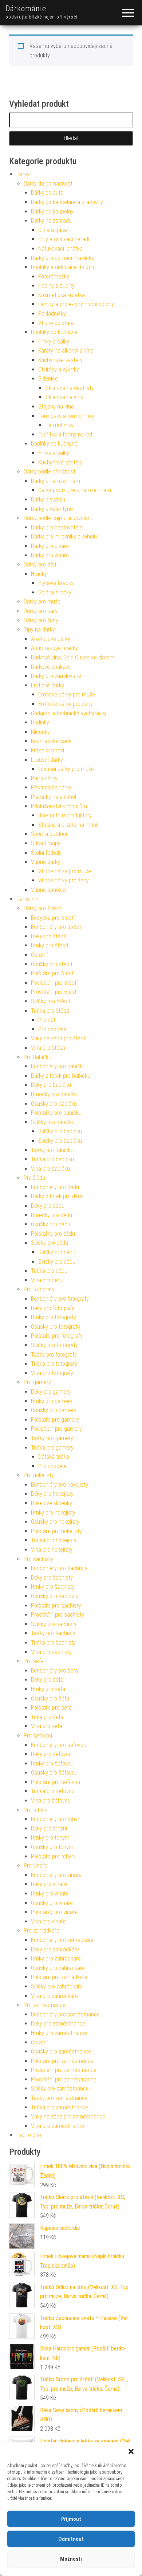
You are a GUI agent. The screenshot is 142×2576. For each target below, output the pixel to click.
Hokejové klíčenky (52, 1503)
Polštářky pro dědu (53, 1234)
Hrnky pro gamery (52, 1401)
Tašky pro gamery (52, 1438)
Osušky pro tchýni (52, 1847)
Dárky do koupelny (52, 212)
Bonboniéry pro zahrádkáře (62, 1940)
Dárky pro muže (42, 602)
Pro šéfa (34, 1661)
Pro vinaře (35, 1866)
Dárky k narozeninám (56, 481)
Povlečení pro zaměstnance (64, 2070)
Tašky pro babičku (52, 1150)
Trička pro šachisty (53, 1643)
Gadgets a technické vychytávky (69, 713)
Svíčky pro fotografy (54, 1345)
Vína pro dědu (47, 1280)
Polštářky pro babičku (56, 1113)
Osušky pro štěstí (52, 964)
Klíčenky (40, 732)
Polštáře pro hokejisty (56, 1531)
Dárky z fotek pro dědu (57, 1196)
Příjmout (71, 2519)
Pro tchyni (35, 1810)
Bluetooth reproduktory (65, 815)
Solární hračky (55, 592)
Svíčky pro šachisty (54, 1624)
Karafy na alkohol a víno (66, 351)
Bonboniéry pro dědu (55, 1187)
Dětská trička (54, 1457)
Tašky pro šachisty (53, 1633)
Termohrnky (60, 425)
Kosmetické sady (51, 741)
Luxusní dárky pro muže (66, 769)
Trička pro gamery (52, 1448)
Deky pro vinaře (49, 1884)
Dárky (23, 174)
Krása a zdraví (48, 750)
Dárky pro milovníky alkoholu (64, 537)
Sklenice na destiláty (70, 388)
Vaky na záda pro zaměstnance (68, 2116)
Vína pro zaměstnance (58, 2126)
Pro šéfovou (38, 1736)
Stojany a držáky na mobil (68, 825)
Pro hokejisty (39, 1475)
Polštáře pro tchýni (53, 1856)
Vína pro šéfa (47, 1726)
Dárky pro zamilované (56, 676)
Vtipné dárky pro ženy (64, 880)
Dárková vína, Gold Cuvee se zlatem (73, 657)
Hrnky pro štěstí (50, 945)
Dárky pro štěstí (42, 908)
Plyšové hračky (56, 583)
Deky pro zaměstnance (58, 2024)
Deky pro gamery (51, 1392)
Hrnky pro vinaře (50, 1894)
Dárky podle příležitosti (50, 472)
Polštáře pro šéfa (51, 1708)
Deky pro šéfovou (51, 1754)
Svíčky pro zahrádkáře (57, 1986)
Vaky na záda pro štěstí (59, 1038)
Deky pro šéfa (47, 1680)
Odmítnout (71, 2539)
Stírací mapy (46, 843)
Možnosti (71, 2559)
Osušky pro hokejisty (55, 1522)
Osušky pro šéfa (50, 1699)
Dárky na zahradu (51, 221)
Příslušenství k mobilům (59, 806)
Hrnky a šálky (54, 342)
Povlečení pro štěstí (54, 983)
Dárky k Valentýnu (52, 509)
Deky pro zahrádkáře (55, 1949)
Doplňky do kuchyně (54, 332)
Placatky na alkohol (54, 797)
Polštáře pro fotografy (57, 1336)
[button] (131, 2451)
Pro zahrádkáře (42, 1931)
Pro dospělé (52, 1029)
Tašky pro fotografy (54, 1355)
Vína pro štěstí (48, 1048)
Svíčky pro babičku (53, 1122)
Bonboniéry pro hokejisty (60, 1485)
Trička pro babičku (52, 1159)
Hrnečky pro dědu (52, 1215)
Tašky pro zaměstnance (59, 2098)
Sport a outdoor (49, 834)
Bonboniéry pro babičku (58, 1066)
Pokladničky (52, 314)
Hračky (39, 574)
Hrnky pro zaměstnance (59, 2033)
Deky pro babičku (51, 1085)
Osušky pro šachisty (55, 1596)
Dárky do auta (47, 193)
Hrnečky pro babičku (55, 1094)
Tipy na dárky (39, 629)
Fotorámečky (54, 277)
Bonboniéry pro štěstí (56, 927)
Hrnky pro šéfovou (52, 1764)
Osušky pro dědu (51, 1224)
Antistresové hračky (54, 648)
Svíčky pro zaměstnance (60, 2089)
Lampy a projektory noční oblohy (76, 304)
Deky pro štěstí (49, 936)
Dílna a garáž (53, 230)
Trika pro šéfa (47, 1717)
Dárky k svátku (48, 499)
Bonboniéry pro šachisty (59, 1568)
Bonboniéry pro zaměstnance (65, 2014)
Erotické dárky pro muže (67, 694)
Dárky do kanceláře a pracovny (67, 202)
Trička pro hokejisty (54, 1540)
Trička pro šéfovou (53, 1791)
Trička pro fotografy (54, 1364)
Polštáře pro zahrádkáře (59, 1977)
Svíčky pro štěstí (50, 1001)
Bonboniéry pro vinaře (56, 1875)
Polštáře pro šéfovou (56, 1782)
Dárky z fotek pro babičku (61, 1076)
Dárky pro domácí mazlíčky (62, 258)
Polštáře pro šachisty (56, 1606)
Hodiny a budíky (56, 286)
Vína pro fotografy (52, 1373)
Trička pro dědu (49, 1271)
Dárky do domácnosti (49, 184)
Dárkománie (26, 9)
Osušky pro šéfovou (54, 1773)
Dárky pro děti (40, 564)
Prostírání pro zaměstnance (64, 2079)
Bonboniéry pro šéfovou (59, 1745)
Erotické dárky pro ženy (66, 704)
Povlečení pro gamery (56, 1429)
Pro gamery (37, 1382)
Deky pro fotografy (53, 1308)
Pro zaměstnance (45, 2005)
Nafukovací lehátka (60, 249)
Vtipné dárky (46, 862)
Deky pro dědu (48, 1206)
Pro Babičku (38, 1057)
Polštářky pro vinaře (54, 1912)
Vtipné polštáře (56, 323)
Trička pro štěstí (50, 1011)
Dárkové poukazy (51, 667)
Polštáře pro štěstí (53, 973)
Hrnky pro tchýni (50, 1838)
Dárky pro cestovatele (57, 527)
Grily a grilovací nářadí (64, 239)
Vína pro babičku (50, 1169)
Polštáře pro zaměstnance (62, 2061)
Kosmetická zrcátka (62, 295)
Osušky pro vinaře (52, 1903)
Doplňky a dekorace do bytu (63, 267)
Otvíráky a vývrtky (59, 369)
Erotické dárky (48, 685)
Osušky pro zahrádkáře (58, 1968)
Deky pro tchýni (49, 1829)
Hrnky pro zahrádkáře (56, 1959)
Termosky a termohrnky (66, 416)
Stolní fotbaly (46, 853)
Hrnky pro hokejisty (53, 1513)
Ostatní (39, 955)
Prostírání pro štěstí (54, 992)
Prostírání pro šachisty (58, 1615)
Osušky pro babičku (54, 1104)
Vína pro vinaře (48, 1921)
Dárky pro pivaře (50, 546)
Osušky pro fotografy (56, 1327)
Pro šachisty (38, 1559)
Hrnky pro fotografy (54, 1317)
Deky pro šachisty (52, 1578)
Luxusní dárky (47, 760)
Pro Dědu (34, 1178)
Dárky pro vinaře (50, 555)
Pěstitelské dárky (51, 787)
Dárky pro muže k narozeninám (75, 490)
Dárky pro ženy (41, 620)
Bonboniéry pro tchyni (56, 1819)
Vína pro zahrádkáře (54, 1996)
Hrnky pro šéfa (48, 1689)
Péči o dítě (29, 2135)
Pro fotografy (39, 1289)
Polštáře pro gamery (55, 1420)
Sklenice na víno (64, 397)
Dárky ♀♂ (28, 899)
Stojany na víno (56, 407)
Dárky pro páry (41, 611)
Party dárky (44, 778)
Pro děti (47, 1020)
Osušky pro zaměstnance (61, 2051)
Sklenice (48, 379)
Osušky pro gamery (54, 1410)
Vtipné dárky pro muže (65, 871)
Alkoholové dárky (51, 639)
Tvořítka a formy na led (65, 434)
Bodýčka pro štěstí (53, 918)
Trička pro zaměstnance (60, 2107)
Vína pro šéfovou (51, 1801)
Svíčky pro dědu (50, 1243)
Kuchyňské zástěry (60, 360)
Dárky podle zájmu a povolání (58, 518)
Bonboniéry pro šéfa (54, 1671)
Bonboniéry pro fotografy (60, 1299)
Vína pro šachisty (51, 1652)
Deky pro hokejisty (52, 1494)
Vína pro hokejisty (52, 1550)
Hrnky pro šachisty (53, 1587)
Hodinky (40, 722)
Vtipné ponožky (49, 890)
